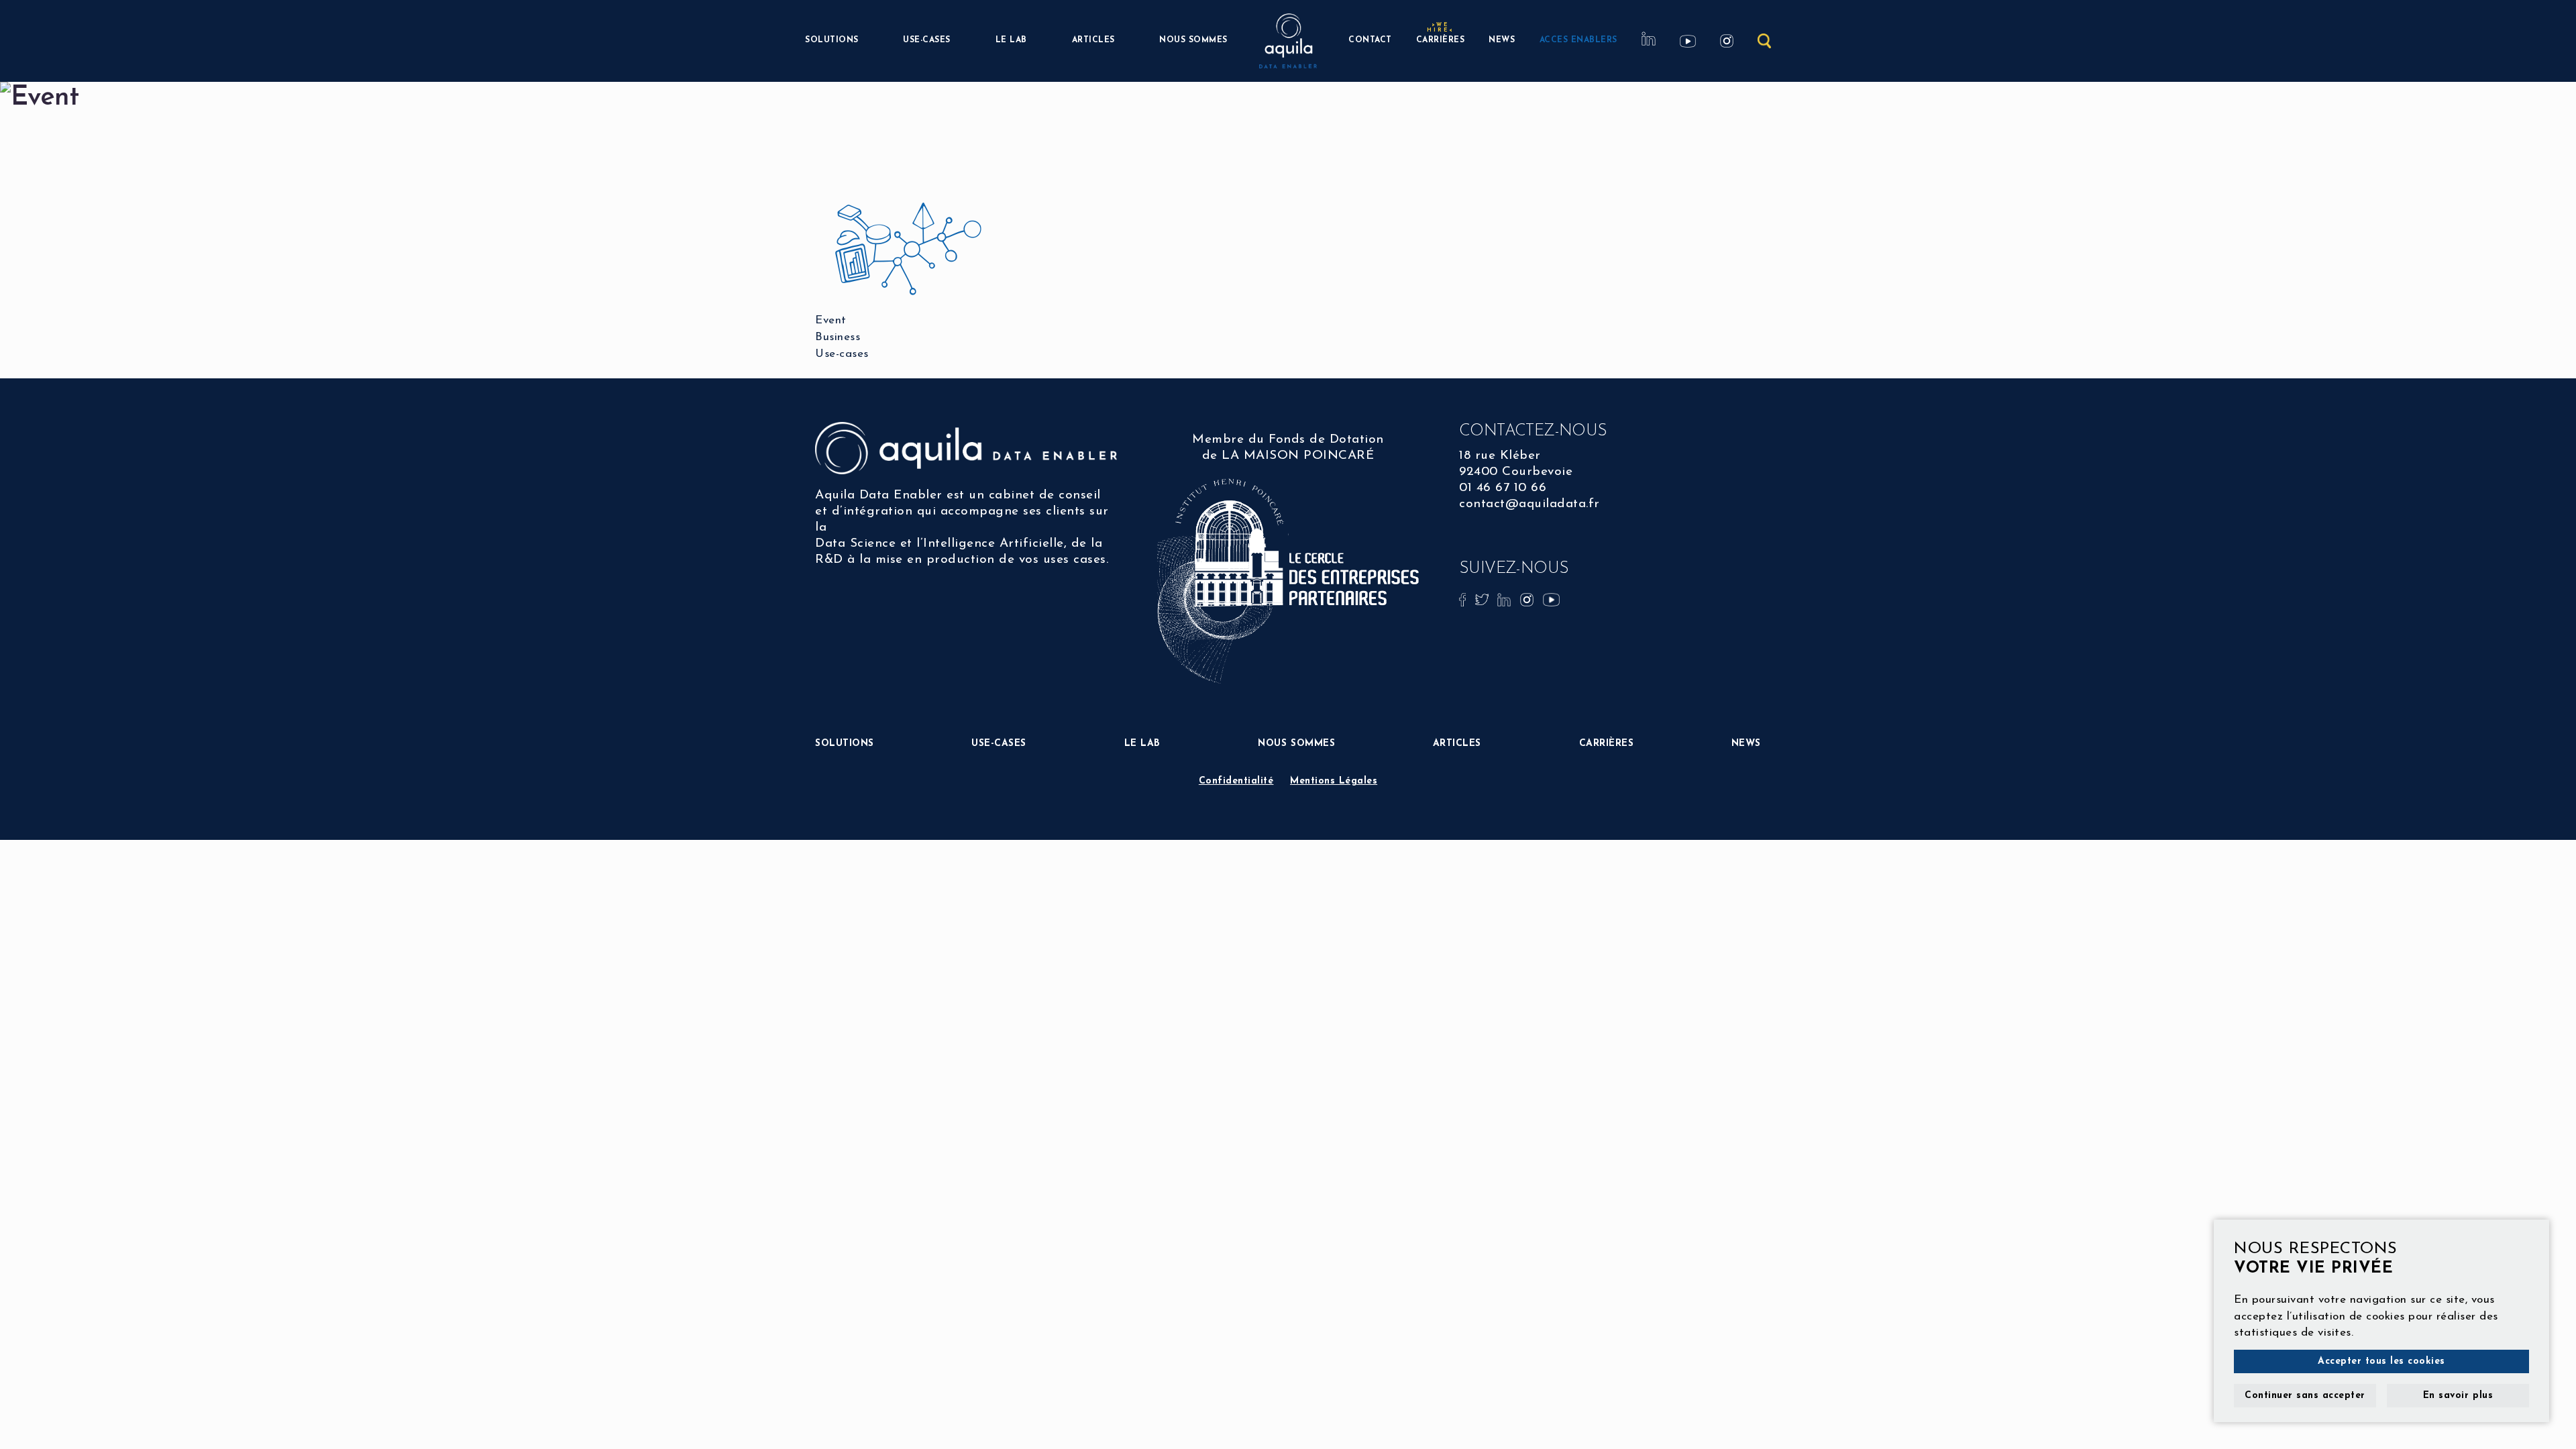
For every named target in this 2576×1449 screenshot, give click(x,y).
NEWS (1502, 40)
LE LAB (1011, 40)
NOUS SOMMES (1193, 40)
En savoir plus (2458, 1396)
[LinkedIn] (1506, 599)
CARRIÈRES (1441, 39)
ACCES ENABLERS (1578, 40)
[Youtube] (1551, 599)
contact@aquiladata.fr (1529, 504)
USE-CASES (927, 40)
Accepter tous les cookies (2381, 1361)
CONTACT (1370, 40)
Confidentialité (1236, 781)
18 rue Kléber (1500, 456)
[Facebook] (1464, 599)
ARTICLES (1093, 40)
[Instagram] (1529, 599)
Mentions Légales (1334, 781)
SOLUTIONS (832, 40)
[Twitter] (1484, 599)
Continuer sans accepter (2305, 1396)
